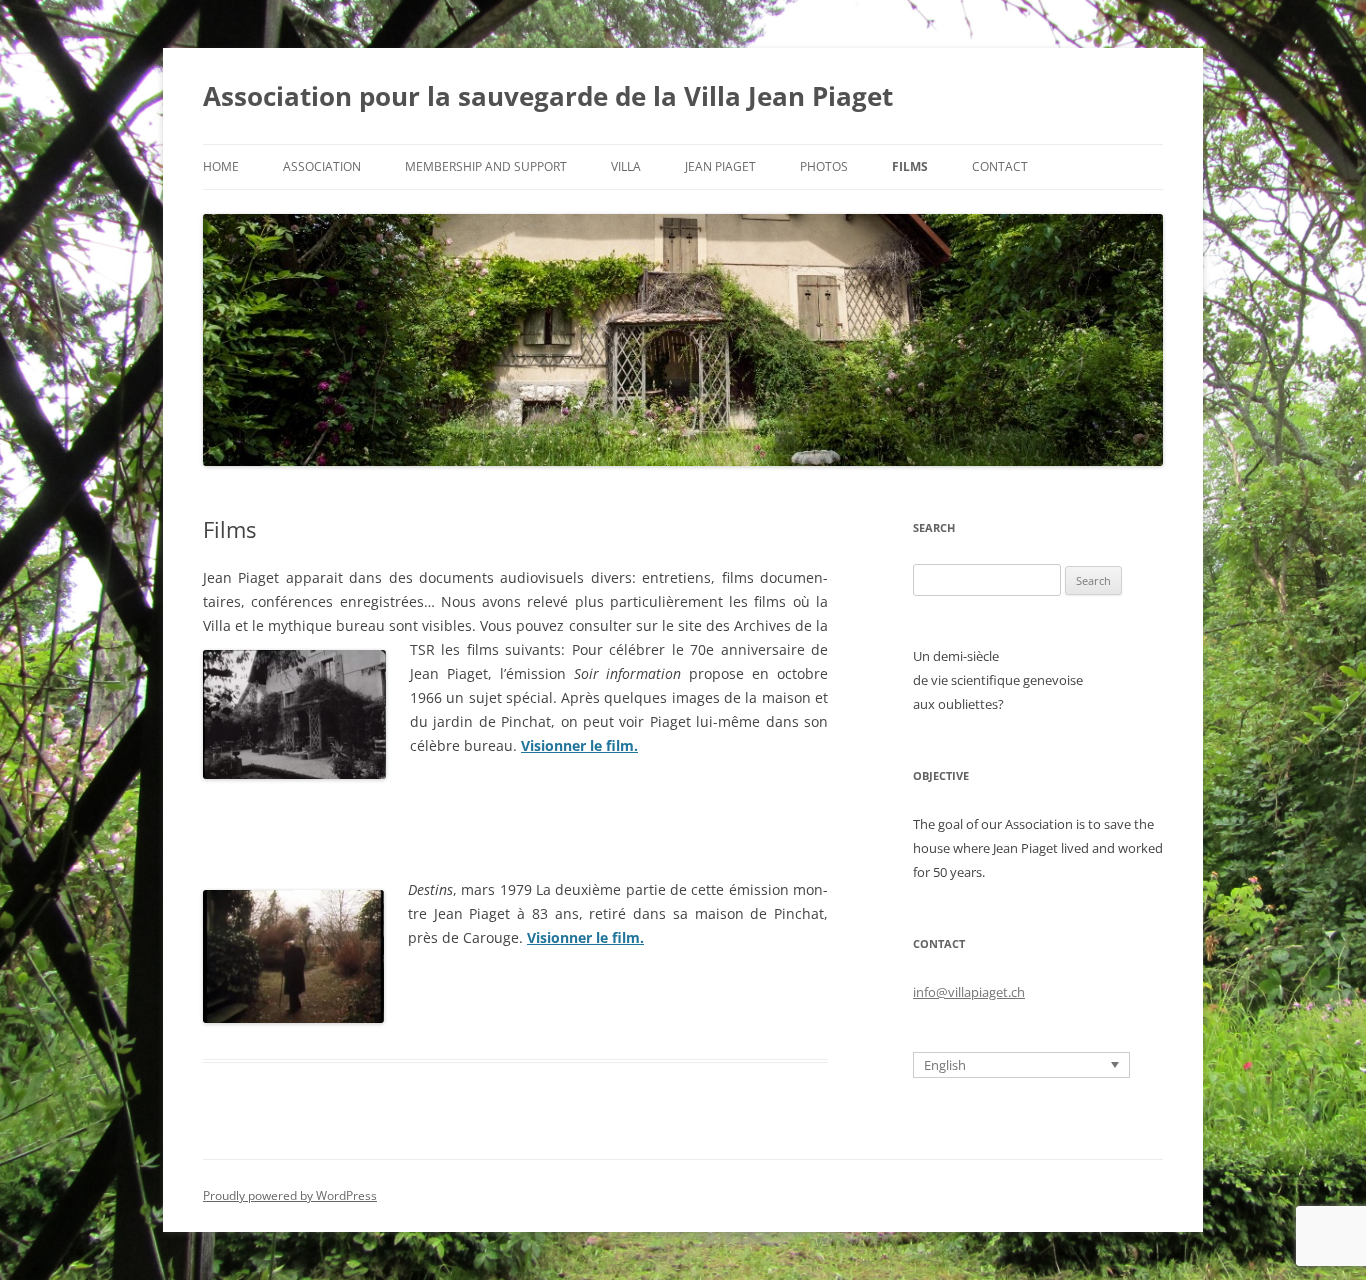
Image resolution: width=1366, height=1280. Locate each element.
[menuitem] (1021, 1065)
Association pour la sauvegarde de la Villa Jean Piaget (548, 96)
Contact (1000, 166)
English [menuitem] (945, 1065)
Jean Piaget (720, 166)
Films (910, 166)
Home (221, 166)
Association (322, 166)
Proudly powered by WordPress (290, 1195)
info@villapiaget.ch (969, 992)
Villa (626, 166)
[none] (1021, 1065)
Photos (824, 166)
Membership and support (486, 166)
